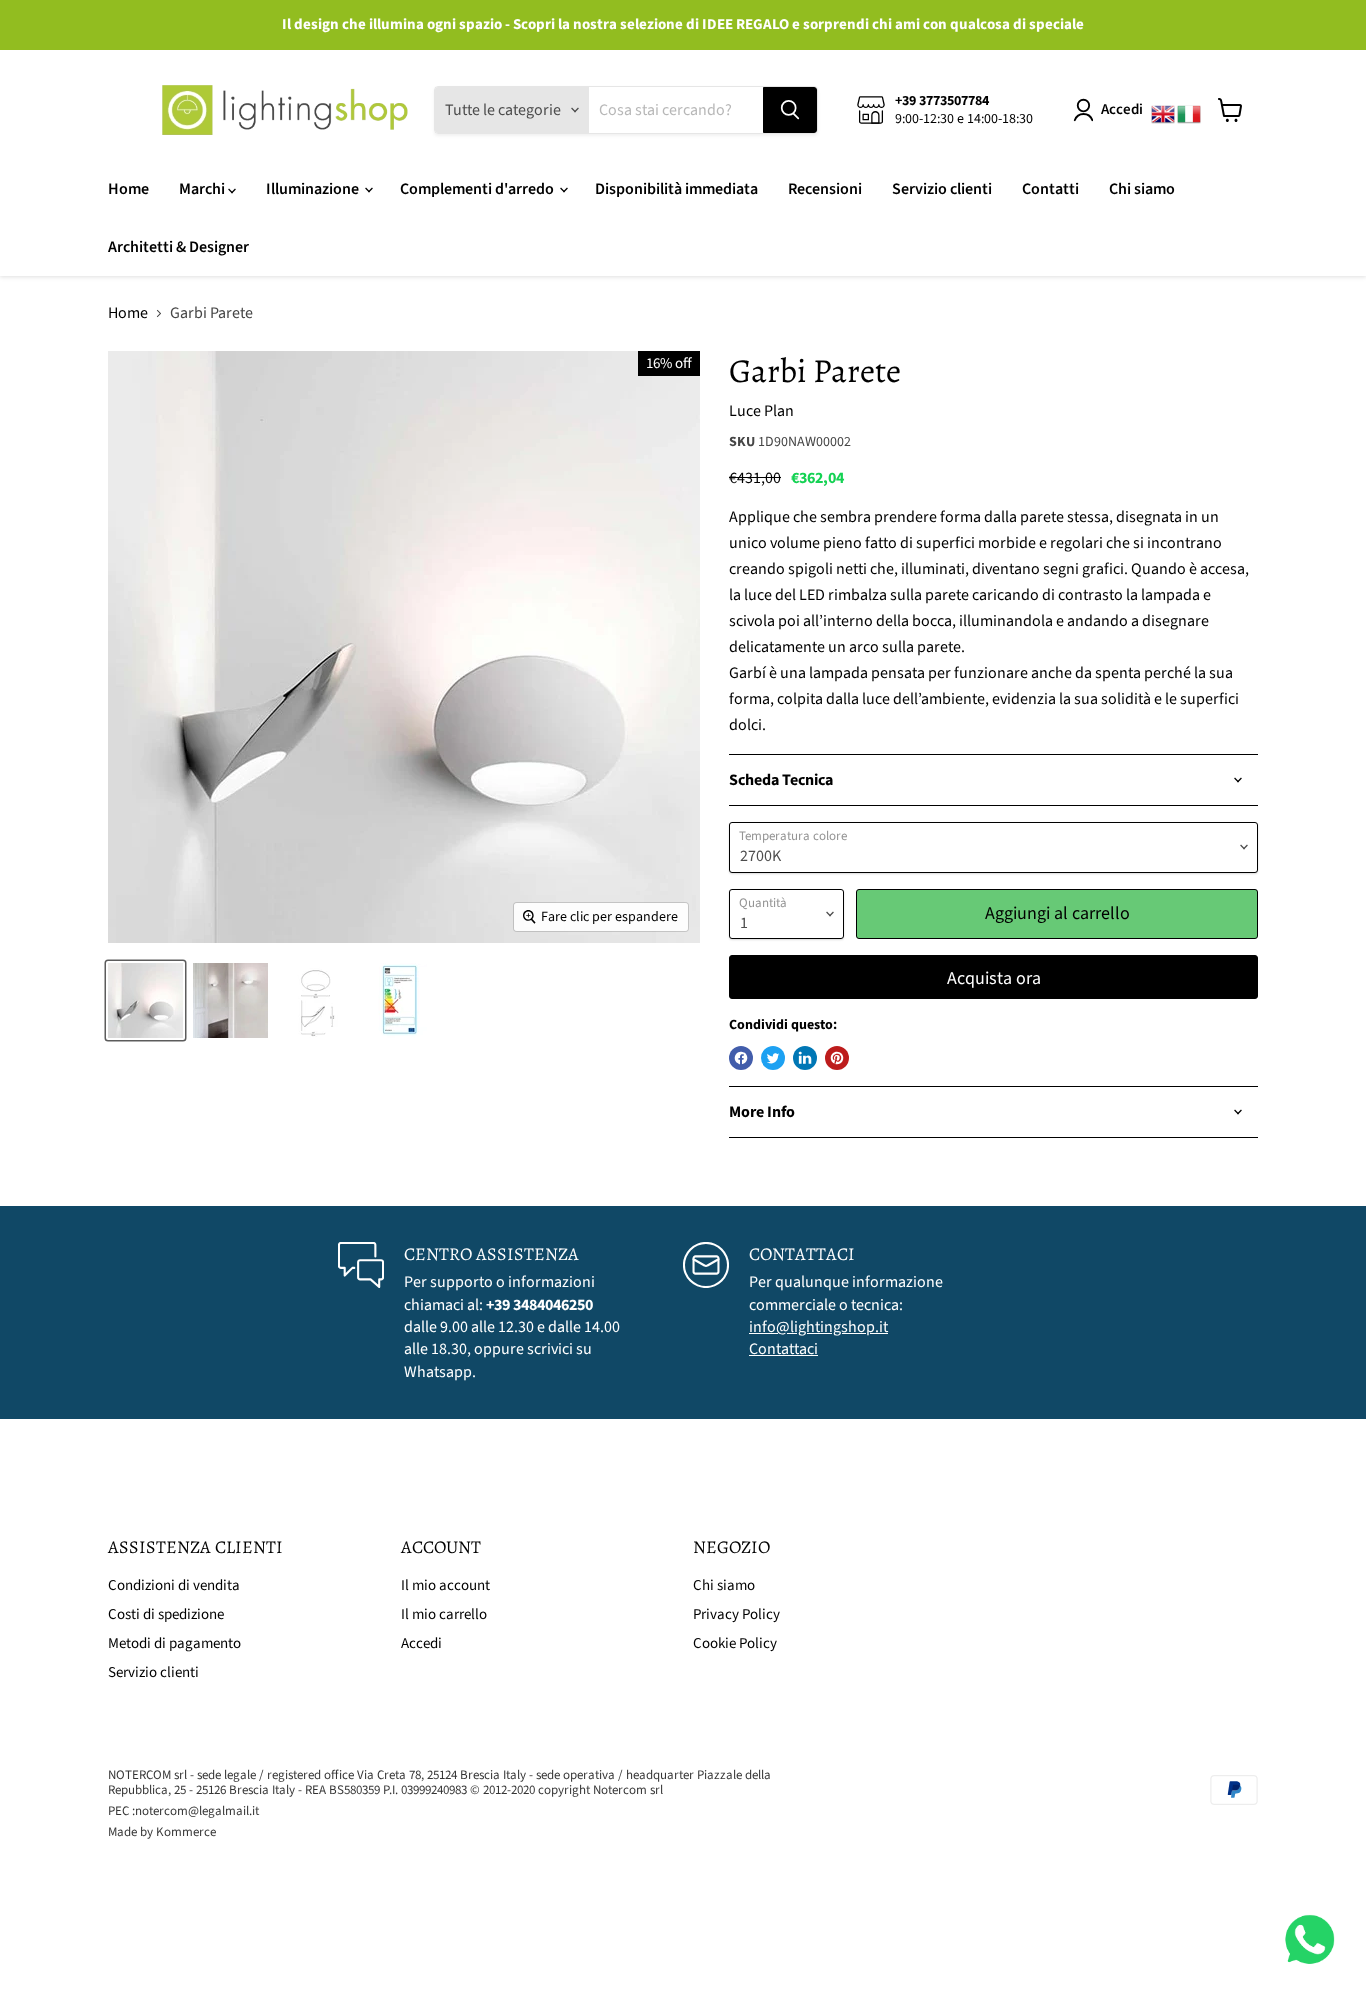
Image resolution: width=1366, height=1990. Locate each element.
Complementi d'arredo (478, 189)
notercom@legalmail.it (197, 1811)
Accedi (1122, 109)
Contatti (1050, 189)
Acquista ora (994, 978)
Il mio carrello (444, 1614)
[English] (1164, 110)
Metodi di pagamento (174, 1643)
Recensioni (825, 189)
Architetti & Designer (178, 247)
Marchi (203, 189)
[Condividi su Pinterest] (837, 1058)
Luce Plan (761, 411)
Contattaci (783, 1349)
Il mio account (445, 1585)
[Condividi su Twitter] (773, 1058)
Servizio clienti (942, 189)
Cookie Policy (735, 1643)
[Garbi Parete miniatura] (145, 1000)
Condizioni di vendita (174, 1585)
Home (128, 189)
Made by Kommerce (162, 1832)
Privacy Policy (736, 1614)
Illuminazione (314, 189)
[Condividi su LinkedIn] (805, 1058)
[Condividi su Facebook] (741, 1058)
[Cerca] (790, 110)
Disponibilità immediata (676, 189)
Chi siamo (1142, 189)
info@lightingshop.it (818, 1327)
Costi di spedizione (166, 1614)
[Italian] (1190, 110)
